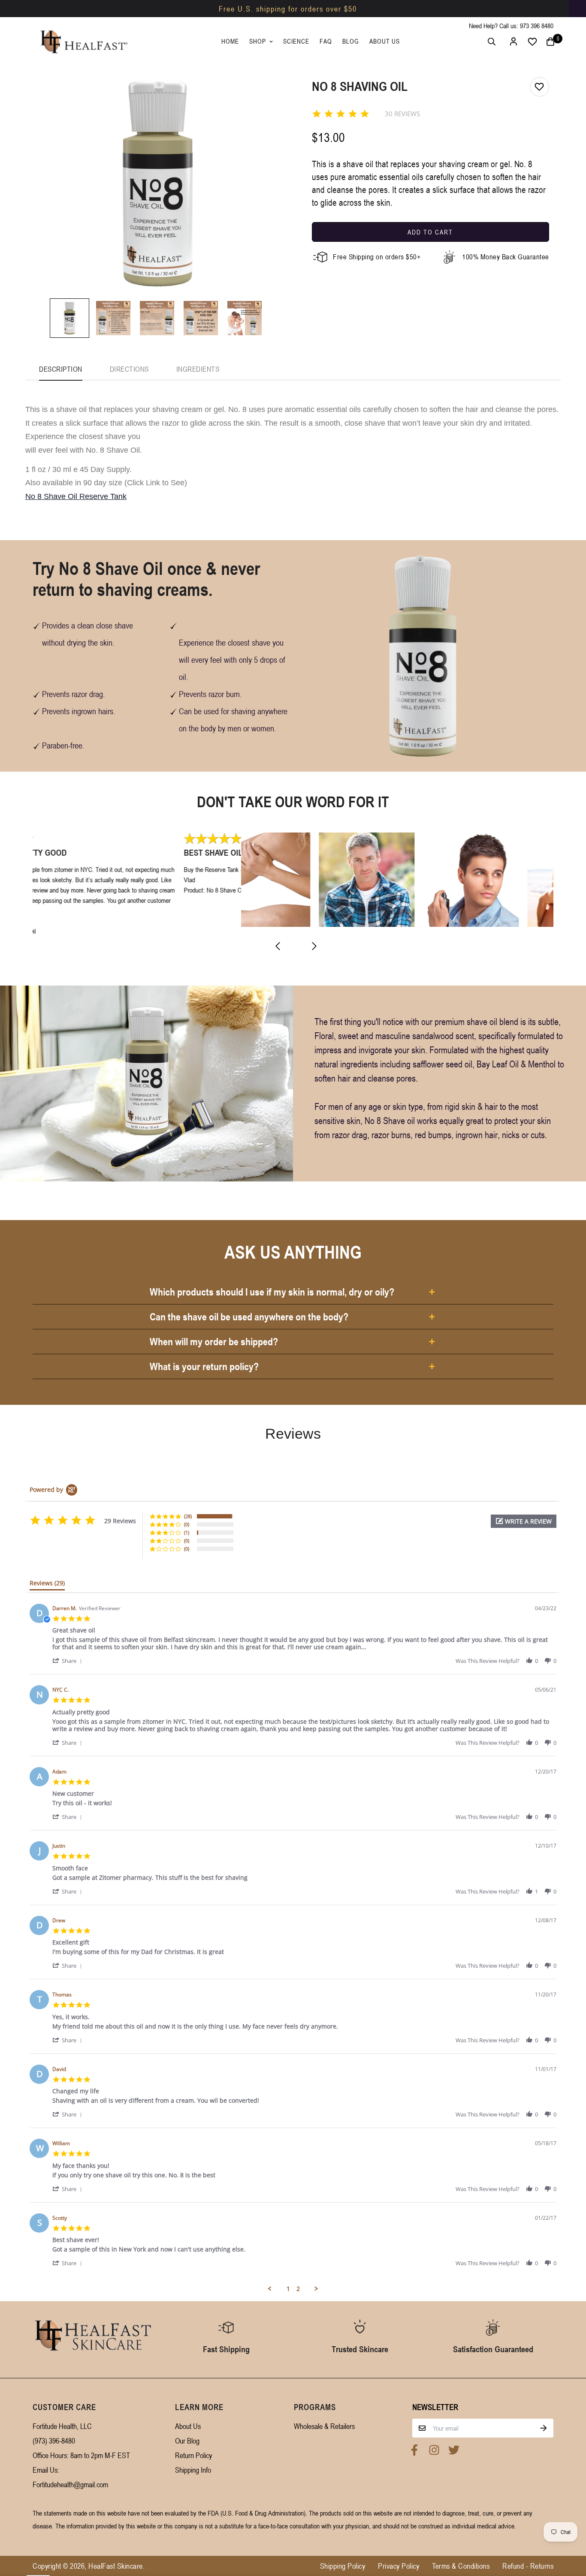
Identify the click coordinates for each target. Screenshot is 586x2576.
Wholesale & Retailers (324, 2426)
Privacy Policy (399, 2566)
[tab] (47, 1585)
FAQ (326, 41)
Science (296, 41)
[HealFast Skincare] (83, 42)
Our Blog (187, 2441)
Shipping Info (193, 2470)
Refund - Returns (528, 2566)
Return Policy (193, 2455)
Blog (351, 41)
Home (230, 41)
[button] (524, 1521)
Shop (258, 41)
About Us (385, 41)
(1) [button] (187, 1532)
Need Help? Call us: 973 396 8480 (511, 26)
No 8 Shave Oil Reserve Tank (76, 496)
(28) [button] (188, 1516)
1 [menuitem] (288, 2289)
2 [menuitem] (298, 2289)
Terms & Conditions (461, 2566)
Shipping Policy (343, 2566)
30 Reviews (402, 114)
